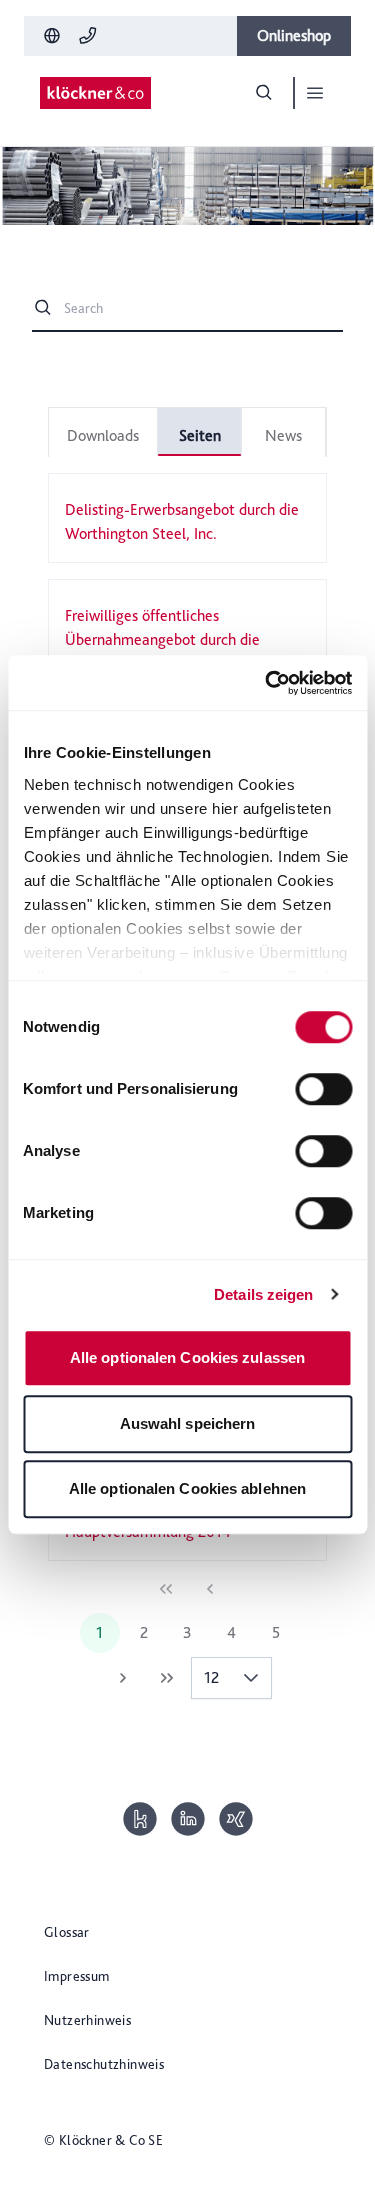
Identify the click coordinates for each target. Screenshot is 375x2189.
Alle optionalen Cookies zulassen (187, 1357)
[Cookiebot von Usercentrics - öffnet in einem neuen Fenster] (267, 683)
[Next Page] (123, 1678)
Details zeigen (263, 1294)
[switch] (323, 1089)
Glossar (67, 1932)
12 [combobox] (211, 1677)
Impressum (77, 1976)
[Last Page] (167, 1678)
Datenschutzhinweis (104, 2064)
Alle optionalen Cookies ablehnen (187, 1488)
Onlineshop (294, 35)
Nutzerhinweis (87, 2020)
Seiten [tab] (200, 435)
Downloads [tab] (103, 435)
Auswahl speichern (188, 1423)
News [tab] (283, 435)
